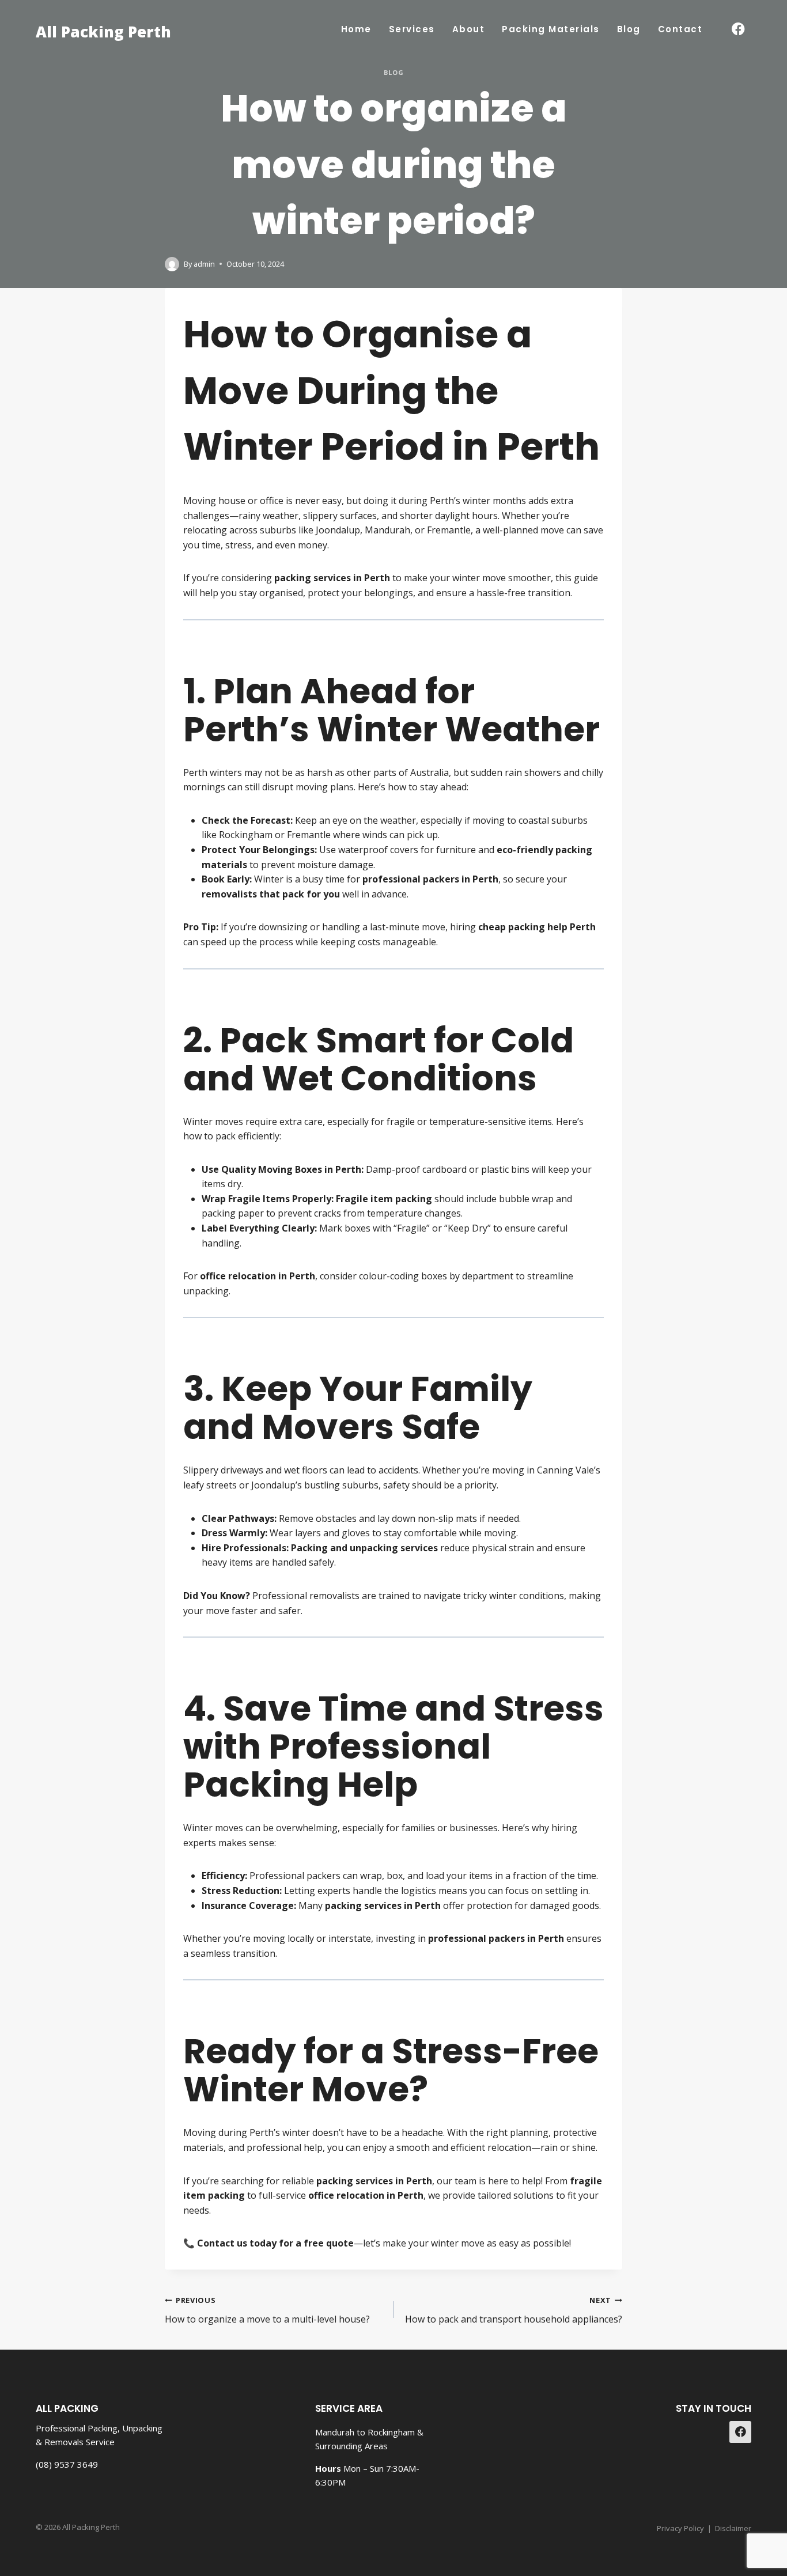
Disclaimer (733, 2528)
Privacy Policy (680, 2528)
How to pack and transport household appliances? (514, 2310)
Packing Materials (551, 29)
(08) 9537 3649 (67, 2464)
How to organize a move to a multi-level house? (267, 2310)
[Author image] (172, 264)
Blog (629, 29)
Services (412, 29)
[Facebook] (738, 29)
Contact (680, 29)
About (469, 29)
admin (204, 264)
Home (356, 29)
